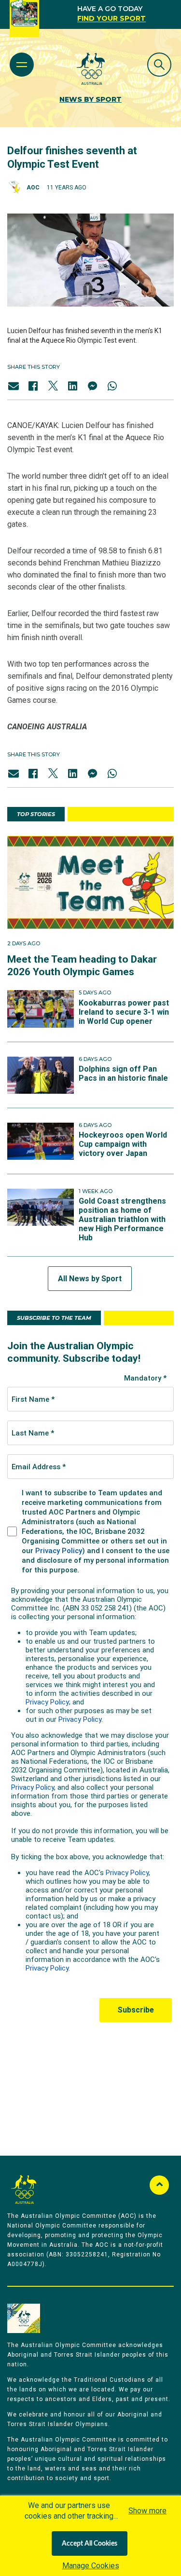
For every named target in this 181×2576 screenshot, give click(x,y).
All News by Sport (90, 1279)
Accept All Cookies (90, 2544)
